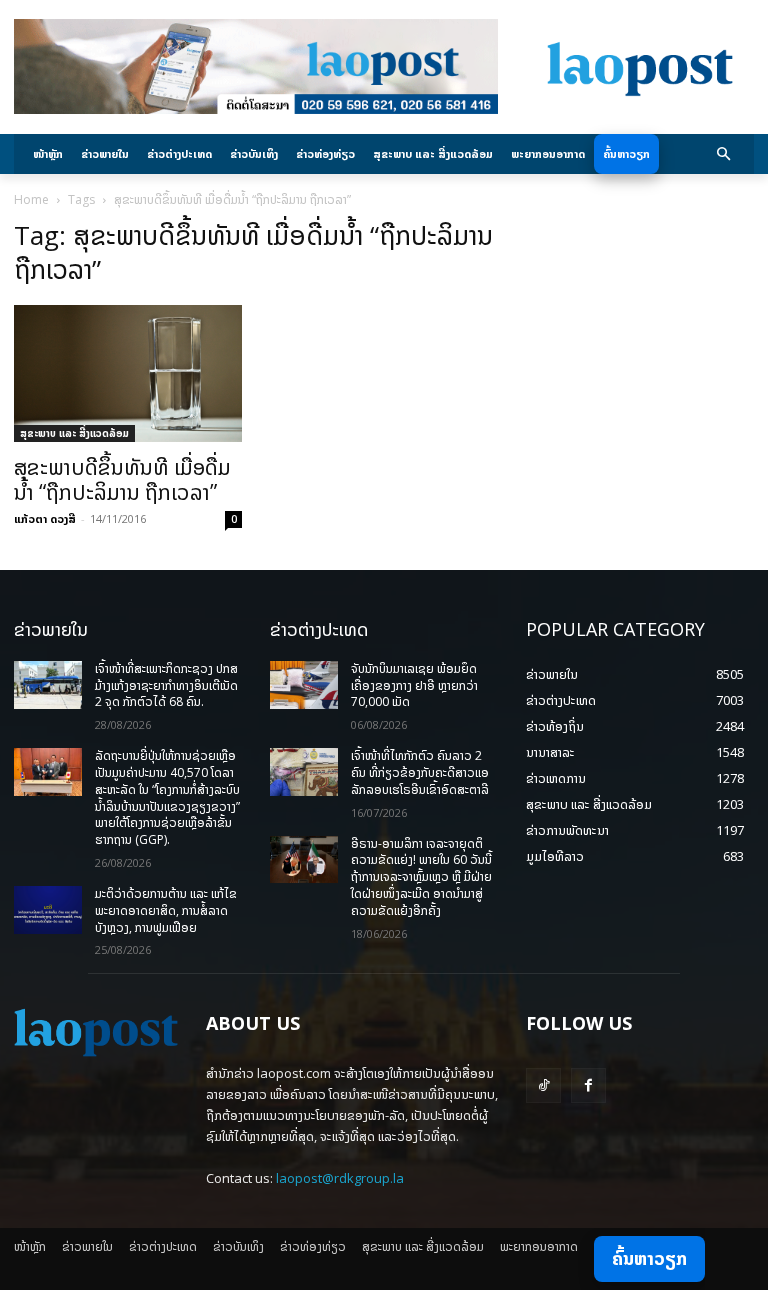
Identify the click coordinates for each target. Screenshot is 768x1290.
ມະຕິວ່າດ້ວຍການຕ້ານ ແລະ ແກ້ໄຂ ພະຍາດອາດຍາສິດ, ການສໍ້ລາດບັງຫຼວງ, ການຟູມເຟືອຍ (166, 910)
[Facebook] (588, 1085)
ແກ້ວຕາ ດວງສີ (45, 518)
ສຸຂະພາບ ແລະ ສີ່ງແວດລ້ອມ (74, 433)
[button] (724, 154)
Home (31, 199)
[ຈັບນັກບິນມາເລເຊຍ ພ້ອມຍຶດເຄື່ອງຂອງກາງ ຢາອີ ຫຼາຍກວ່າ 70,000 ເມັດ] (304, 685)
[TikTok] (543, 1085)
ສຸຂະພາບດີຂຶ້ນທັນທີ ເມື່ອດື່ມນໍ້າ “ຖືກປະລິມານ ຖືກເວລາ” (122, 479)
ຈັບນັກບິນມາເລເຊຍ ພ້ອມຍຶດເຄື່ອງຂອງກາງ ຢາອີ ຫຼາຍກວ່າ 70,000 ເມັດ (414, 685)
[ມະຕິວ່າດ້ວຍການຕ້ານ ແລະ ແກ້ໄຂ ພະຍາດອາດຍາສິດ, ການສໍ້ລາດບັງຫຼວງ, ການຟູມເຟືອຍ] (48, 910)
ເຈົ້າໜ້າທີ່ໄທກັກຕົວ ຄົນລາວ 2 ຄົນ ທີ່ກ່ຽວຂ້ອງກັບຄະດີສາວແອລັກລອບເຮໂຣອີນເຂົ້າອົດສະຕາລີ (420, 772)
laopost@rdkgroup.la (340, 1178)
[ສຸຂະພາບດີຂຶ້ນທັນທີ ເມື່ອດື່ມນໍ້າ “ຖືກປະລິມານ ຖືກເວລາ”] (128, 373)
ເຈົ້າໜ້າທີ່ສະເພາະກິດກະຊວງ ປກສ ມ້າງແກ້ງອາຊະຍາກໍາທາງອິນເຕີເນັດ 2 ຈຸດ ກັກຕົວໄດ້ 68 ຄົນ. (166, 685)
